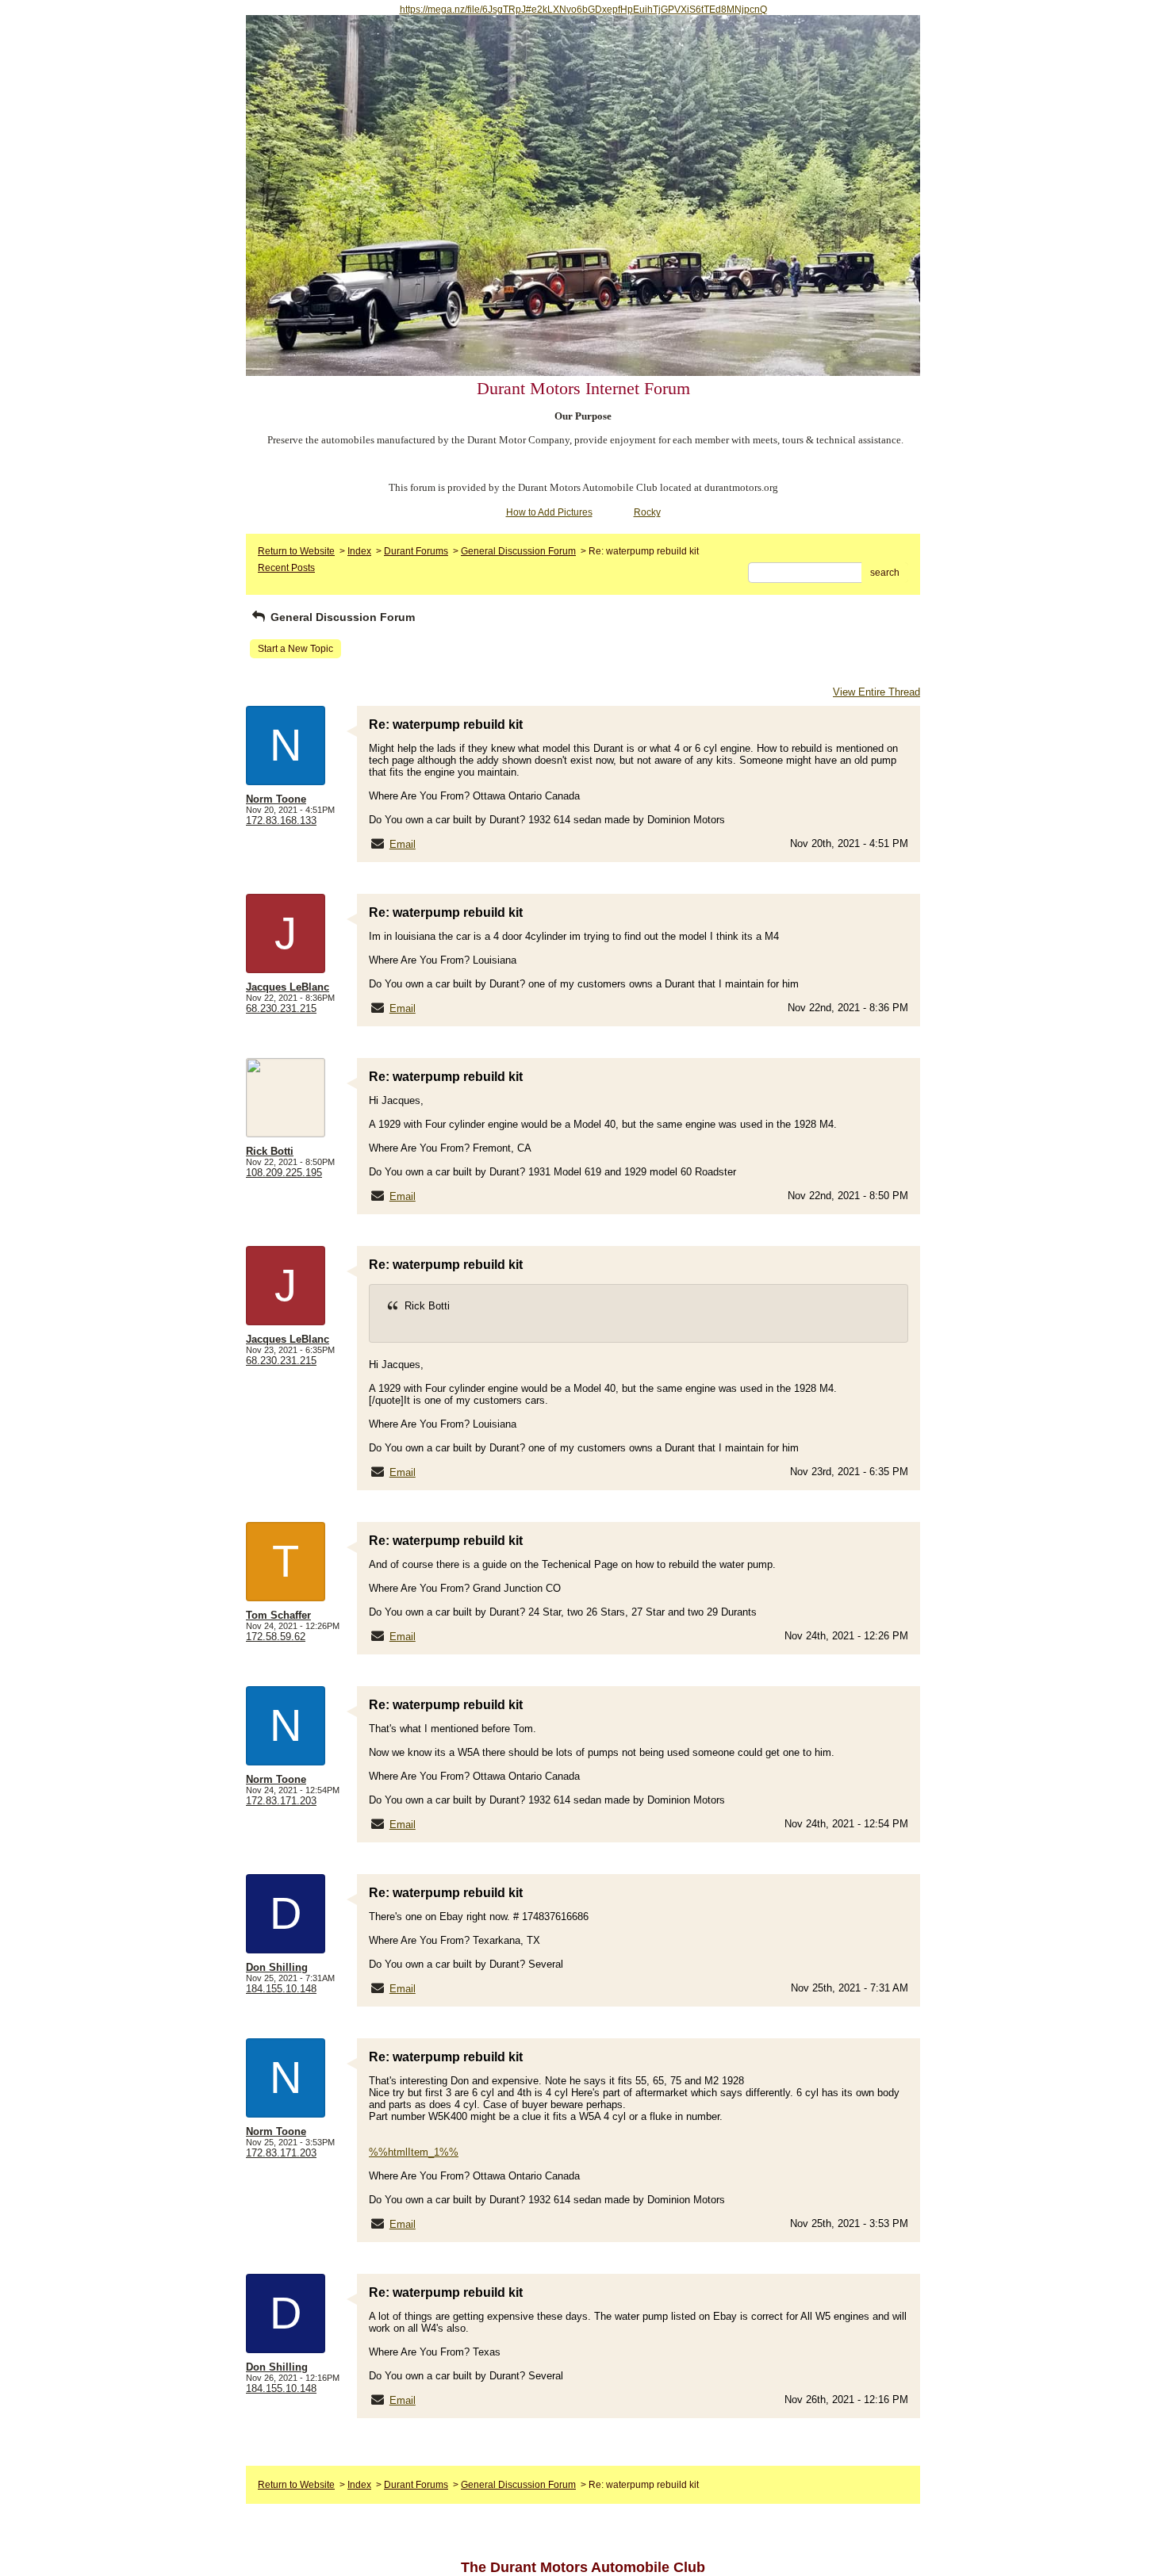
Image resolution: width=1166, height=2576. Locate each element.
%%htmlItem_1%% (414, 2152)
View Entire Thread (876, 692)
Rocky (647, 512)
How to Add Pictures (549, 512)
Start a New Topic (295, 649)
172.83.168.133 (281, 820)
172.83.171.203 (281, 1801)
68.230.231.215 (281, 1008)
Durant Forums (416, 551)
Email (403, 844)
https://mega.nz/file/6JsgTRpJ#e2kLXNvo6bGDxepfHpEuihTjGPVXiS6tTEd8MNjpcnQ (583, 10)
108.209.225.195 (284, 1173)
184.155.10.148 (281, 1989)
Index (359, 551)
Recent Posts (286, 568)
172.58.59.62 (276, 1637)
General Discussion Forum (518, 551)
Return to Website (296, 551)
